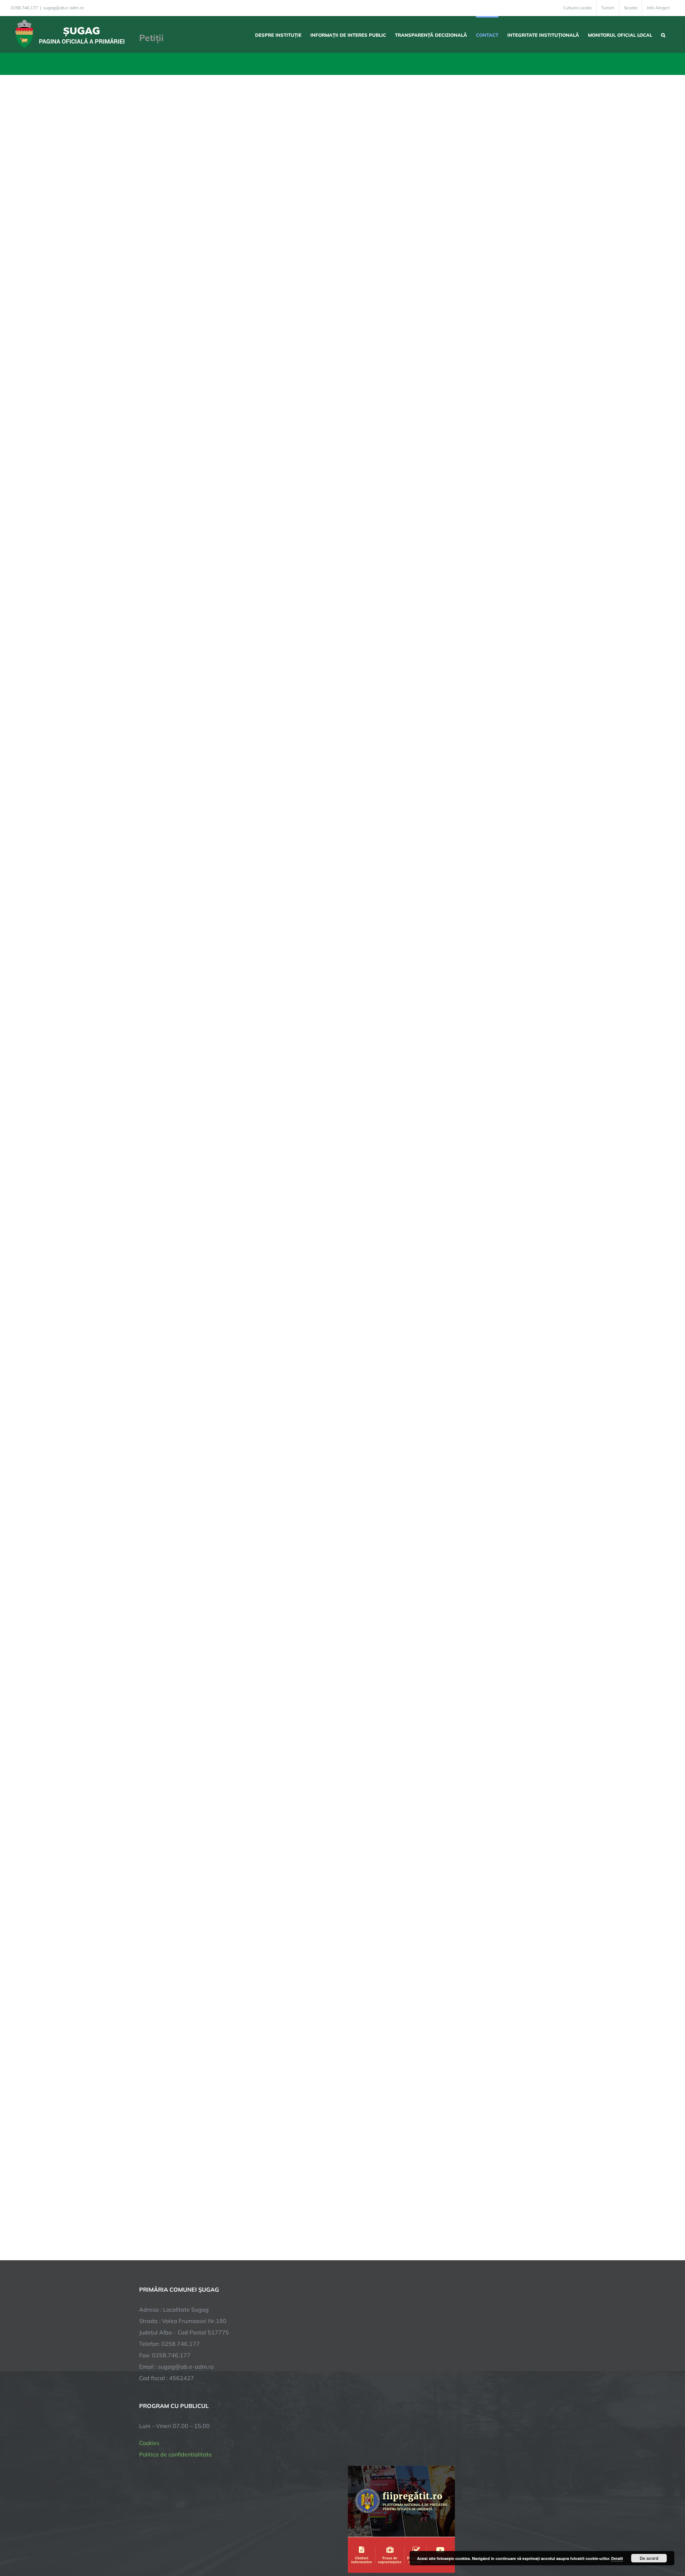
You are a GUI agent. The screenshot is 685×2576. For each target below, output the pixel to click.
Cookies (149, 2443)
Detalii (617, 2558)
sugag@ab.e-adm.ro (64, 8)
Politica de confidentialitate (176, 2454)
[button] (663, 34)
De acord (649, 2558)
